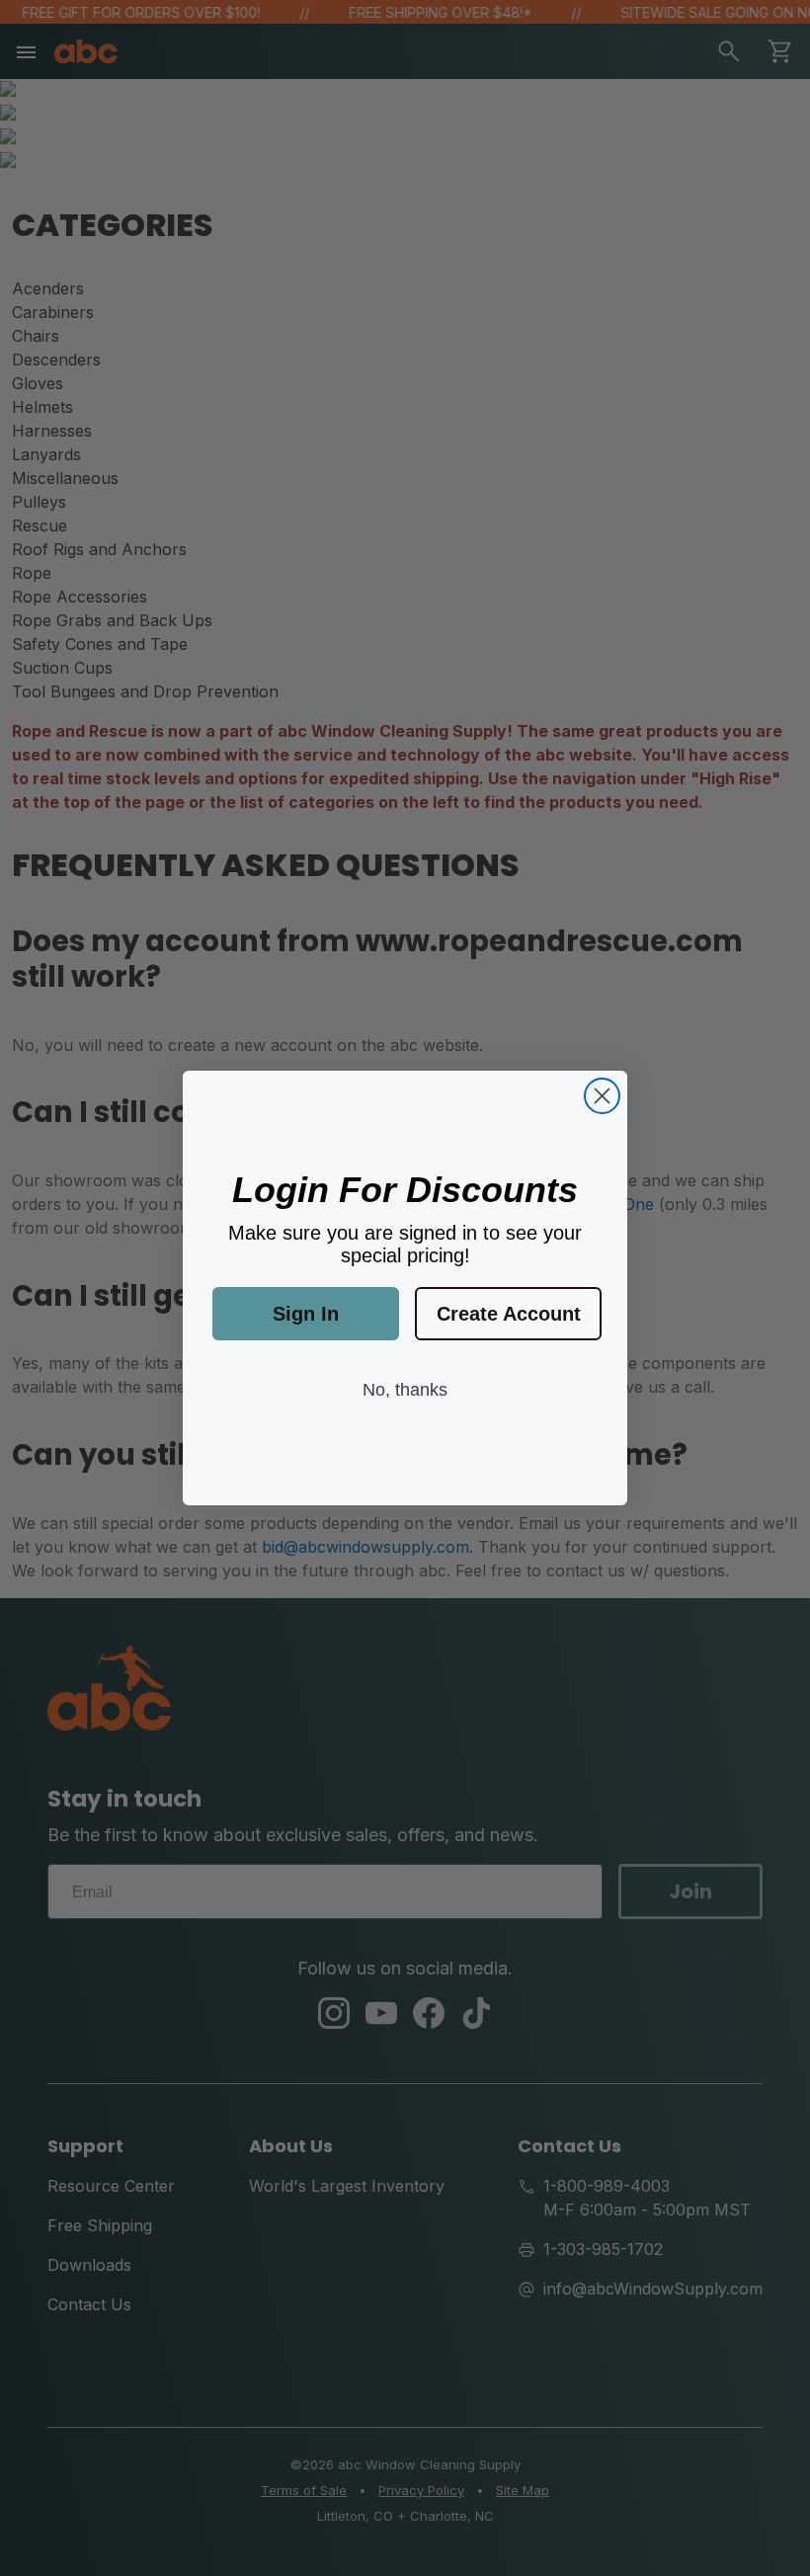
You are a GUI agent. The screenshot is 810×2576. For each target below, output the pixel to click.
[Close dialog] (602, 1096)
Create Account (509, 1314)
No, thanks (405, 1390)
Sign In (306, 1314)
